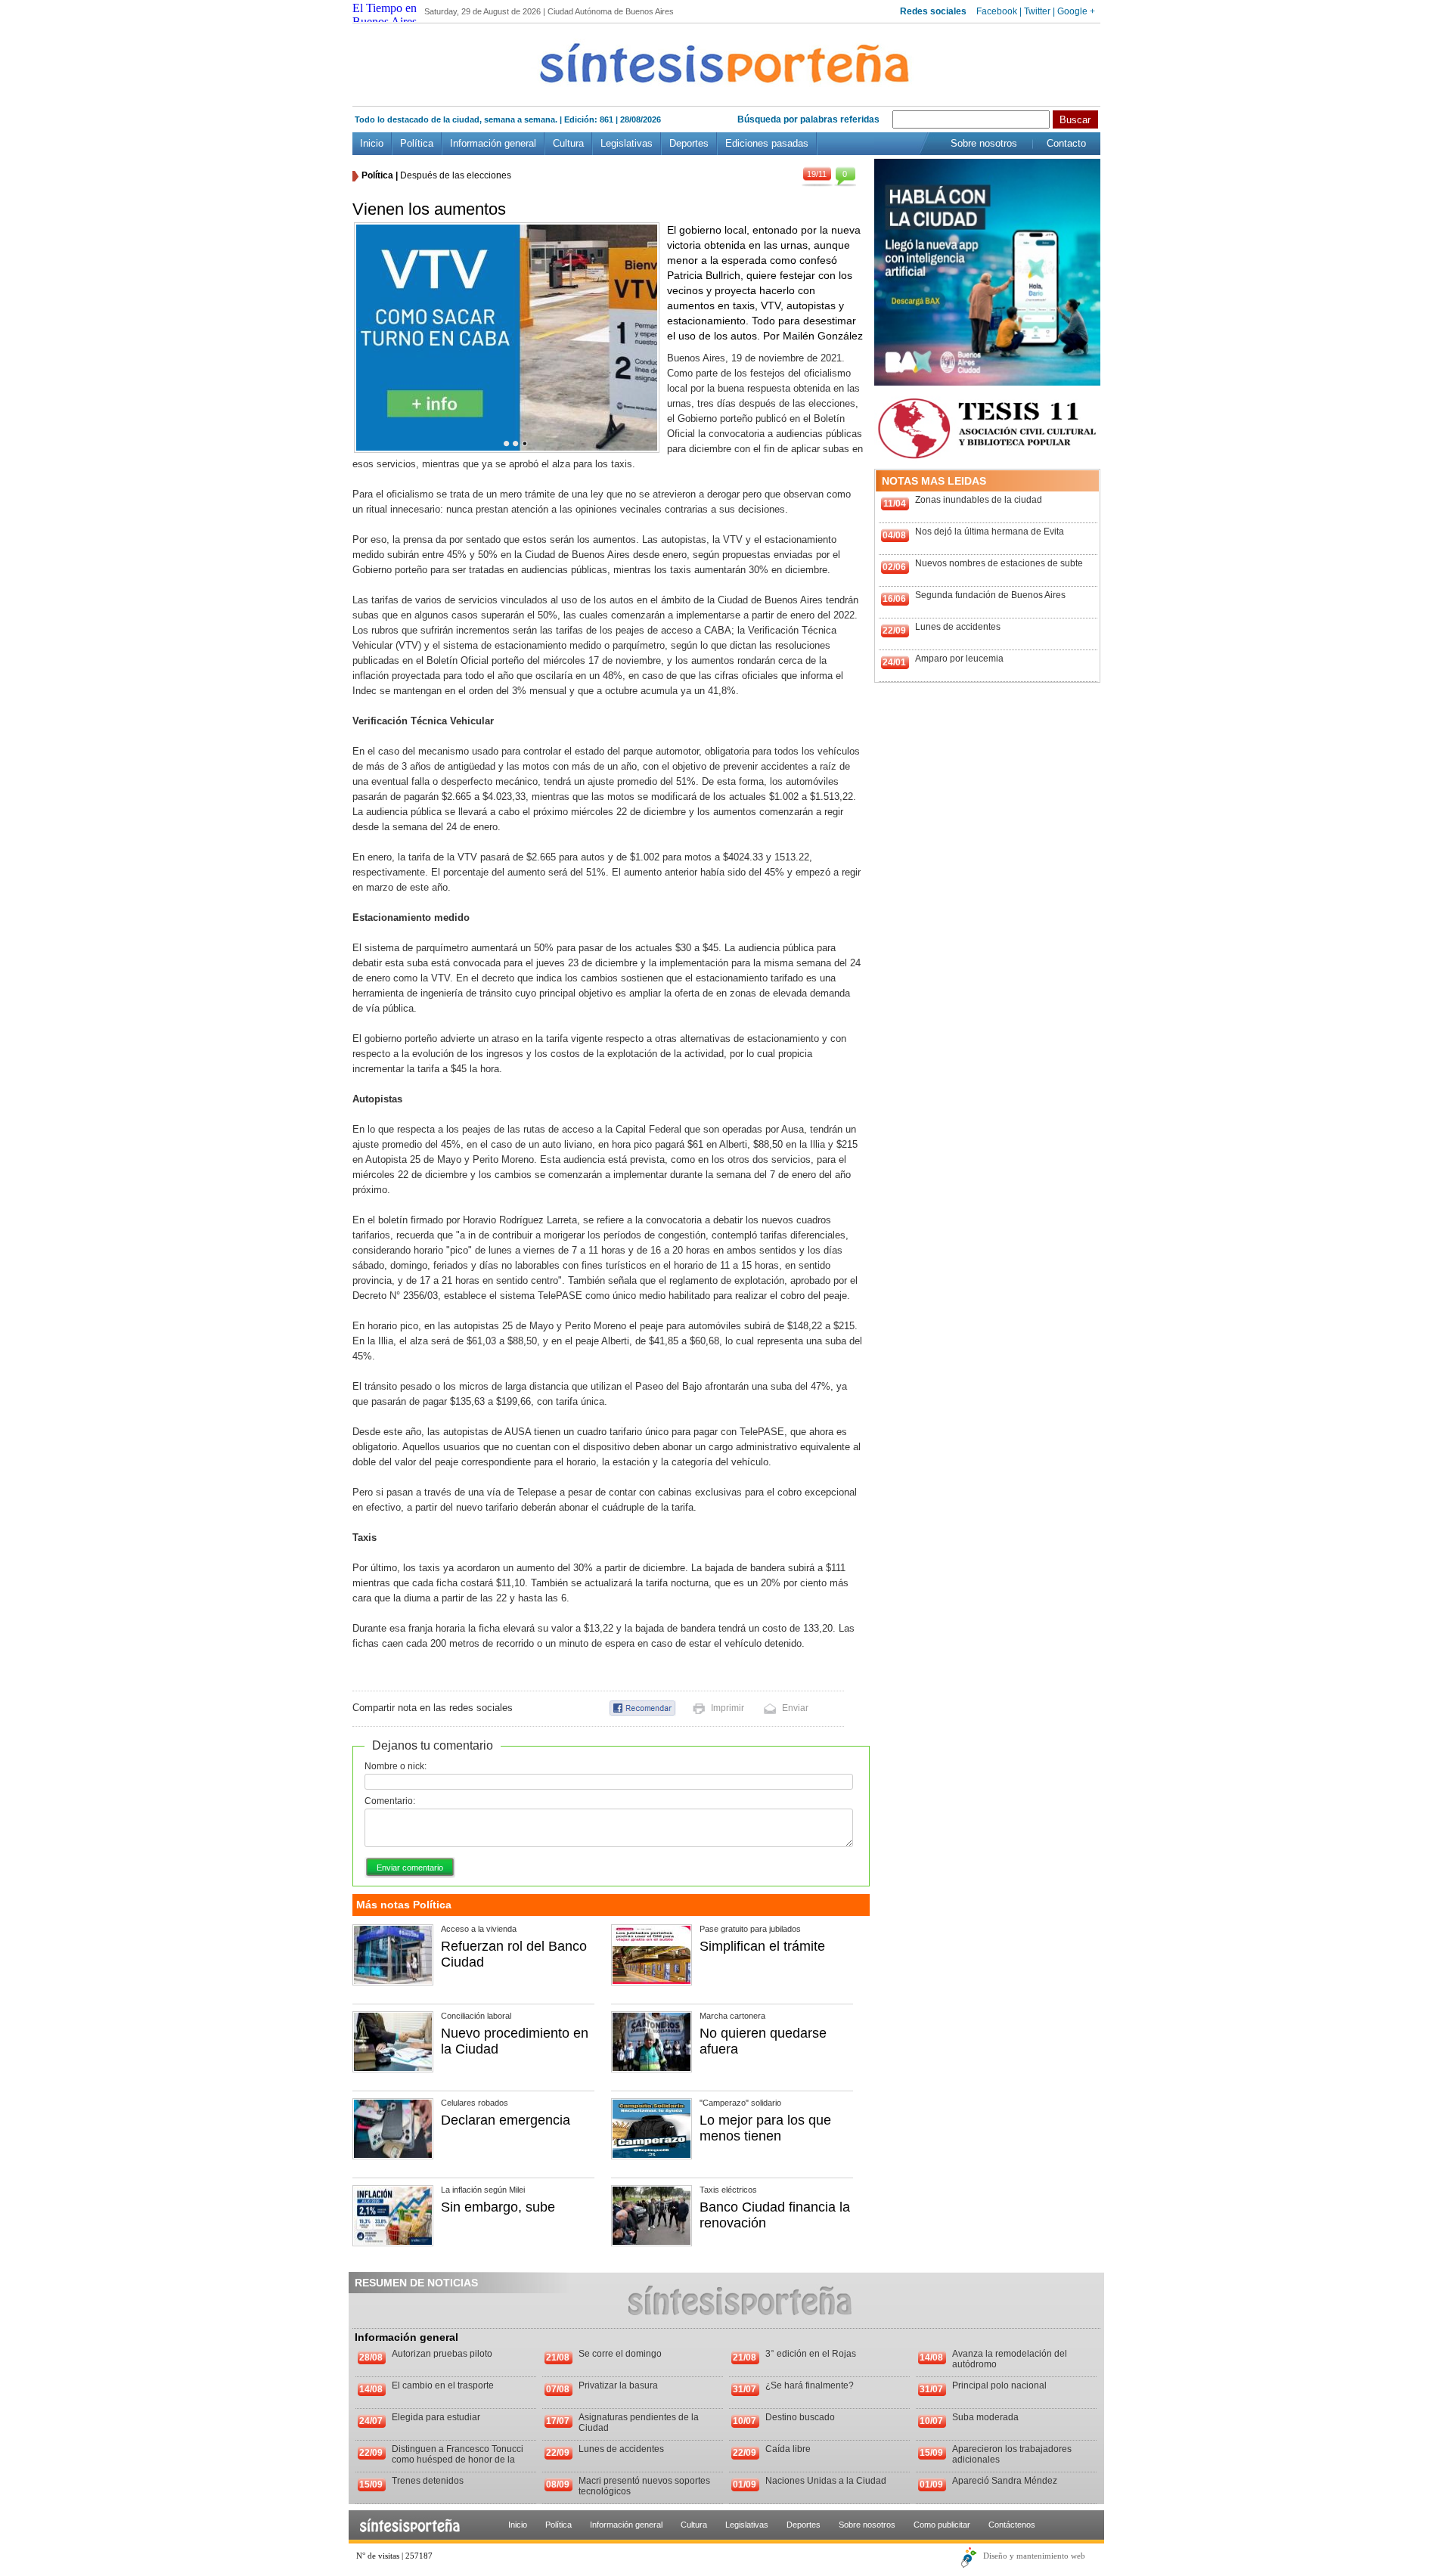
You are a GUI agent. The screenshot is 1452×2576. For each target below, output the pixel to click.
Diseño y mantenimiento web (1034, 2556)
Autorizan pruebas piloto (442, 2354)
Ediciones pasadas (767, 143)
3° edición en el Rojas (811, 2354)
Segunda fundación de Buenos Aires (990, 595)
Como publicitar (942, 2525)
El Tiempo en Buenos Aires (385, 15)
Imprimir (728, 1708)
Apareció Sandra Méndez (1005, 2481)
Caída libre (788, 2449)
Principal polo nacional (999, 2385)
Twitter (1037, 11)
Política (417, 143)
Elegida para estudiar (436, 2417)
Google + (1076, 11)
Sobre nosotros (984, 143)
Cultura (568, 143)
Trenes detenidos (428, 2481)
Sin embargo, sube (498, 2207)
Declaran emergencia (506, 2120)
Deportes (689, 143)
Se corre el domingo (620, 2354)
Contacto (1066, 143)
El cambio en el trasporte (443, 2385)
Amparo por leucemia (959, 659)
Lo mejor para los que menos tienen (765, 2128)
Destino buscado (800, 2417)
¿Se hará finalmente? (810, 2385)
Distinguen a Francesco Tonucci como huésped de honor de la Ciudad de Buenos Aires (458, 2460)
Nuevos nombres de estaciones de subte (999, 563)
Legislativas (627, 143)
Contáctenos (1012, 2525)
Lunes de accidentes (958, 627)
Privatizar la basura (618, 2385)
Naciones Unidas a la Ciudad (826, 2481)
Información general (493, 143)
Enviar (795, 1708)
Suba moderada (985, 2417)
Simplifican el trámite (762, 1946)
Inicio (372, 143)
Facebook (997, 11)
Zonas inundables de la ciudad (979, 500)
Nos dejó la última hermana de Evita (990, 532)
